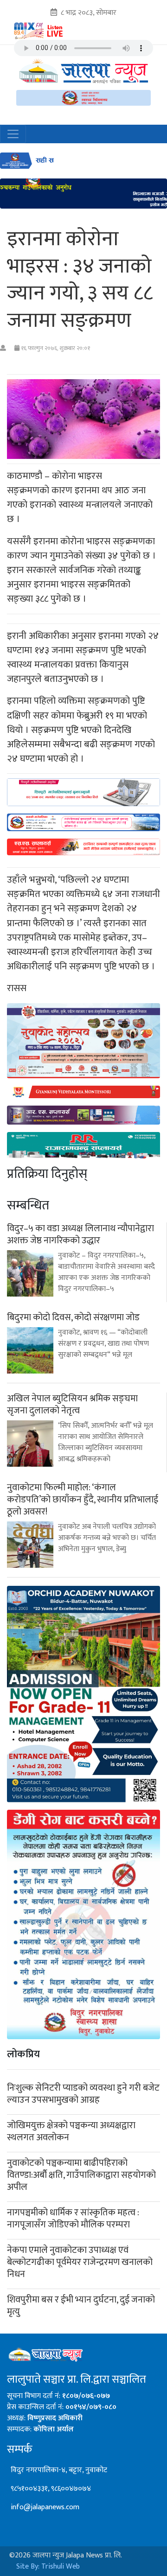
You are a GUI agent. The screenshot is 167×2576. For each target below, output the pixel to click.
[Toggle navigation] (13, 134)
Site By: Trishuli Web (48, 2566)
